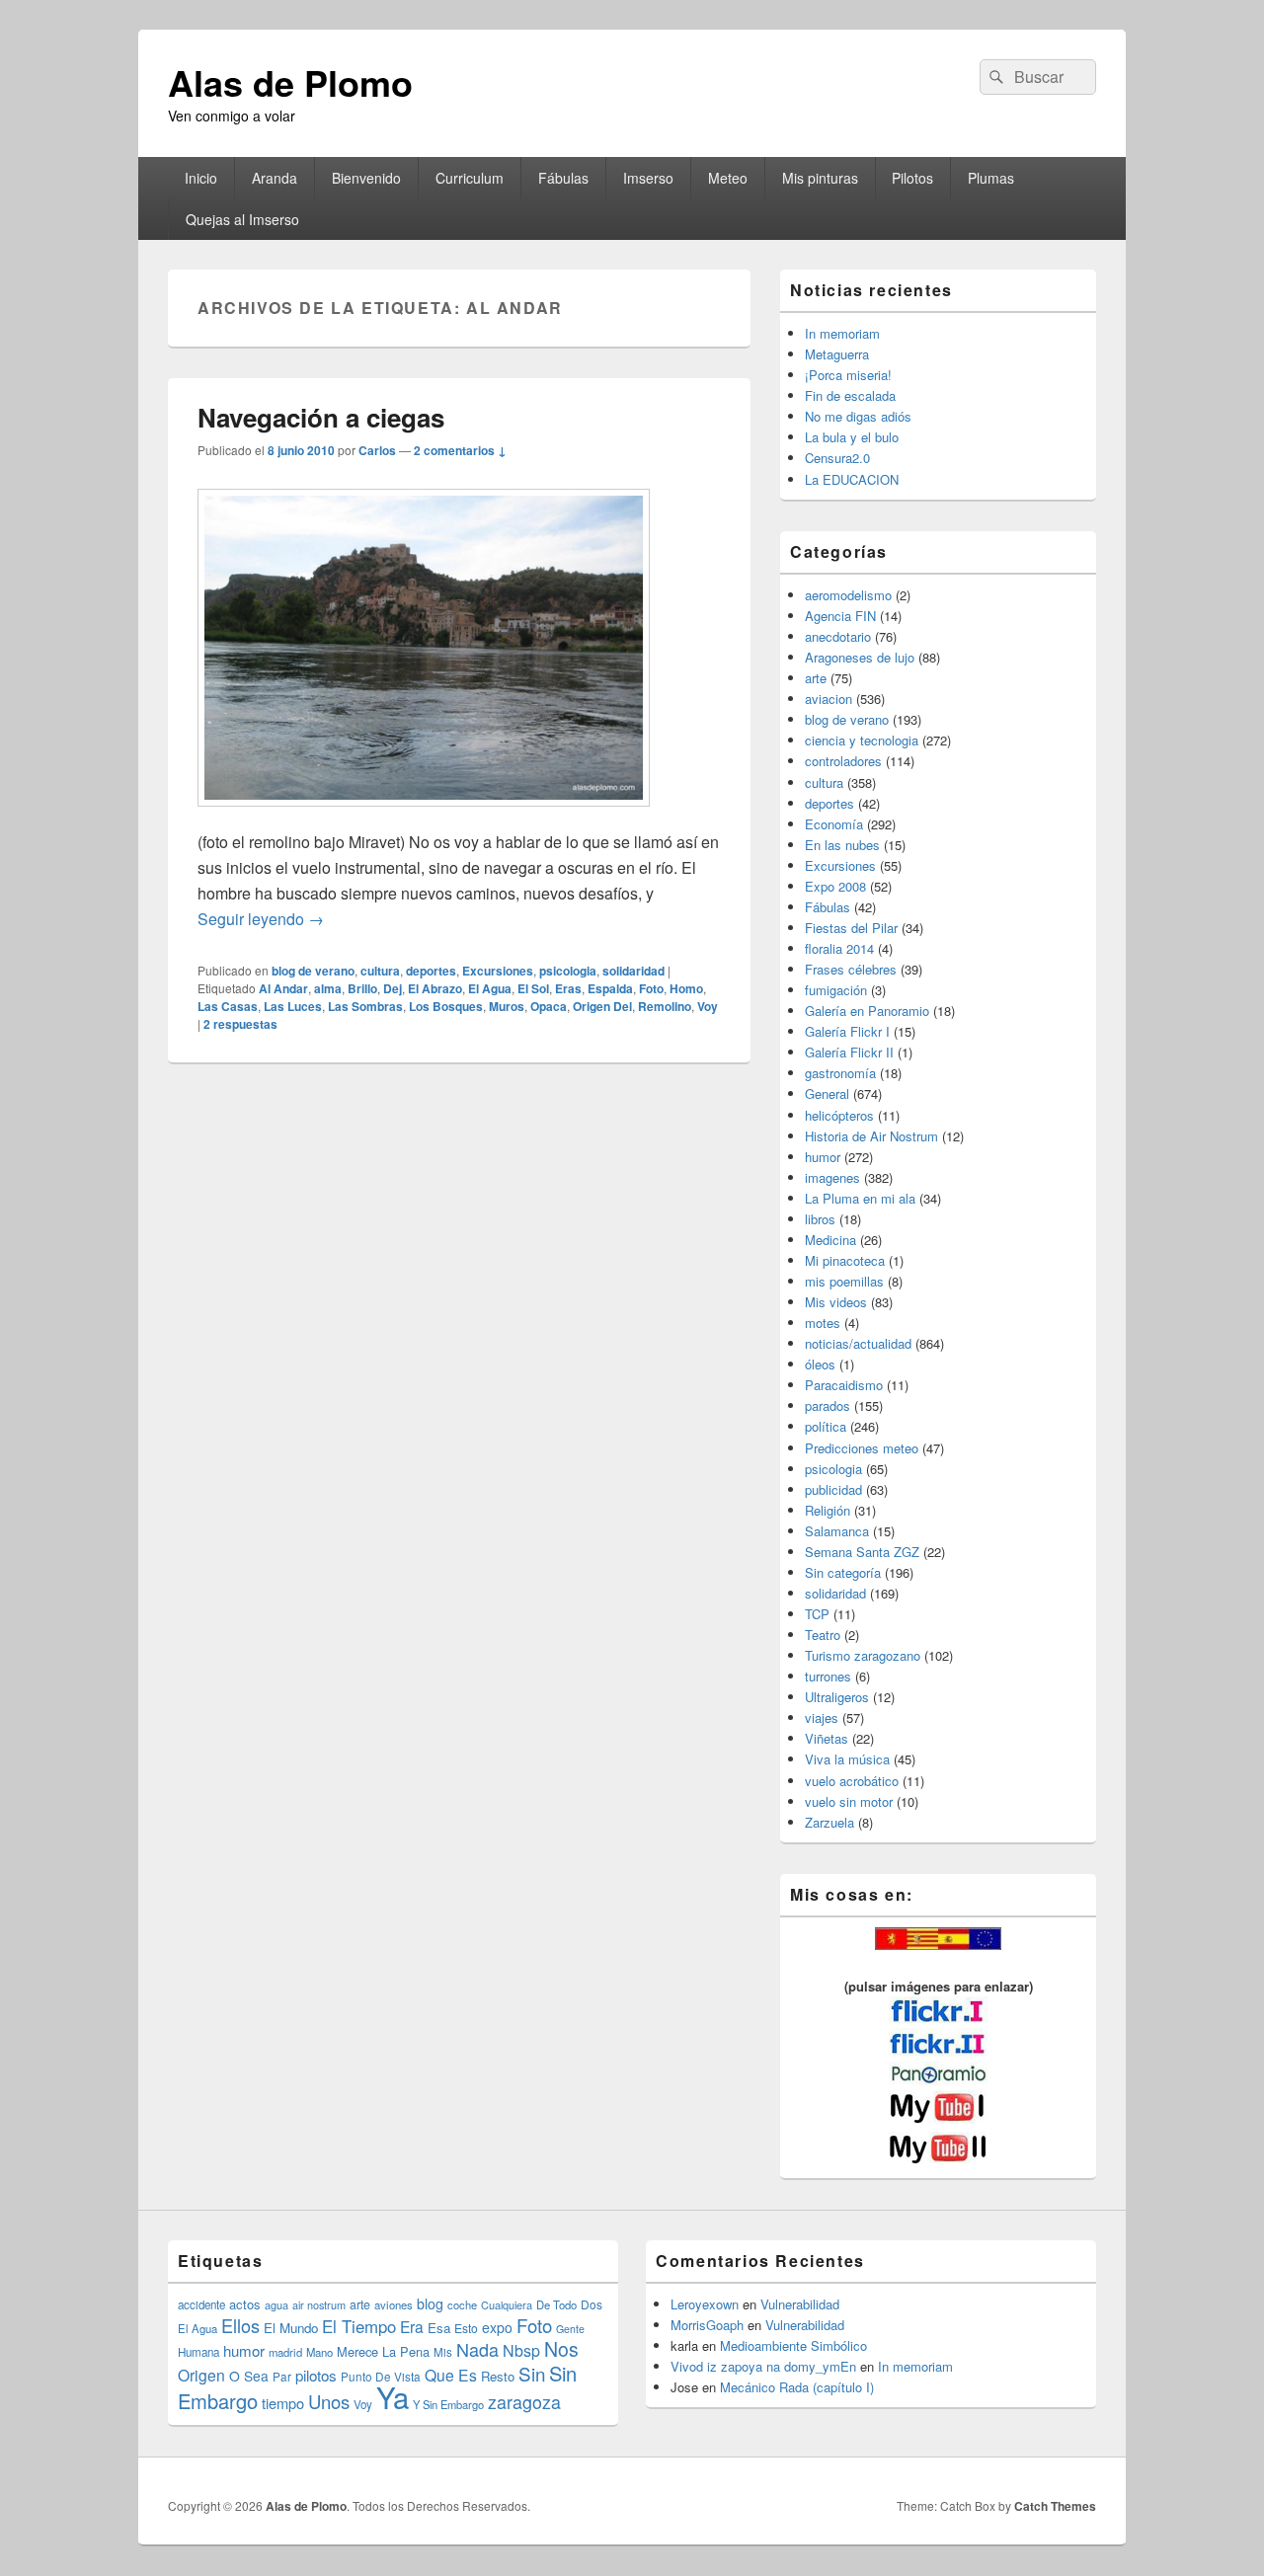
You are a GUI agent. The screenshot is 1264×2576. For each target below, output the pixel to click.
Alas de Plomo (290, 82)
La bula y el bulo (852, 437)
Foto (651, 988)
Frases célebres (851, 969)
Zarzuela (829, 1822)
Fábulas (563, 178)
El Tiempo (359, 2326)
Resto (498, 2376)
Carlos (377, 450)
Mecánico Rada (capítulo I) (797, 2387)
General (827, 1093)
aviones (394, 2304)
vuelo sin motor (849, 1801)
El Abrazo (435, 988)
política (826, 1426)
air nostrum (319, 2304)
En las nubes (842, 845)
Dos (592, 2304)
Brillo (362, 988)
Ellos (240, 2325)
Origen (201, 2375)
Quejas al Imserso (242, 219)
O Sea (249, 2376)
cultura (380, 971)
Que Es (451, 2375)
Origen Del (602, 1006)
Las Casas (228, 1006)
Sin (532, 2373)
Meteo (728, 178)
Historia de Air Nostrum (871, 1136)
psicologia (568, 971)
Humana (198, 2352)
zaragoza (524, 2402)
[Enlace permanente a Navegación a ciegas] (424, 816)
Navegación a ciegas (321, 417)
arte (816, 678)
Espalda (610, 988)
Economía (834, 824)
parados (828, 1405)
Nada (477, 2349)
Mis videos (836, 1302)
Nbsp (521, 2350)
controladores (843, 761)
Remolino (665, 1006)
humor (823, 1157)
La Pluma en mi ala (860, 1198)
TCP (817, 1614)
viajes (822, 1717)
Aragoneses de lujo (860, 657)
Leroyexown (705, 2304)
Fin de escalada (850, 395)
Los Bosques (446, 1006)
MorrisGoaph (707, 2325)
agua (276, 2304)
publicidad (833, 1489)
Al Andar (283, 988)
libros (820, 1219)
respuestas (240, 1024)
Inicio (201, 178)
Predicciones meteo (862, 1448)
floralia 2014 (839, 948)
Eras (568, 988)
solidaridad (633, 971)
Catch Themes (1055, 2506)
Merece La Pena (383, 2351)
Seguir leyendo (261, 919)
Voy (708, 1006)
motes (823, 1323)
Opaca (549, 1006)
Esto (466, 2328)
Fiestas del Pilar (851, 928)
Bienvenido (366, 178)
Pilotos (912, 178)
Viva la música (847, 1759)
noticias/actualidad (858, 1343)
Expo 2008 (835, 886)
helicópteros (839, 1115)
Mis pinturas (820, 178)
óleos (820, 1364)
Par (282, 2376)
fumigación (836, 990)
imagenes (832, 1177)
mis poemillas (844, 1281)
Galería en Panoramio (867, 1011)
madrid (285, 2352)
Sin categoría (843, 1572)
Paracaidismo (844, 1385)
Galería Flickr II (849, 1052)
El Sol (533, 988)
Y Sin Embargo (448, 2404)
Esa (439, 2328)
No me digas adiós (858, 416)
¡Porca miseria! (848, 375)
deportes (431, 971)
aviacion (829, 699)
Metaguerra (837, 354)
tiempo (283, 2403)
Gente (570, 2329)
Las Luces (293, 1006)
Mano (319, 2352)
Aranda (275, 178)
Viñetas (827, 1738)
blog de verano (313, 971)
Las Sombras (365, 1006)
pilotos (316, 2375)
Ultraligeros (837, 1697)
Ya (393, 2396)
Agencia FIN (840, 616)
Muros (507, 1006)
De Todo (556, 2304)
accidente (201, 2304)
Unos (329, 2401)
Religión (828, 1510)
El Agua (490, 988)
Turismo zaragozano (863, 1655)
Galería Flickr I (847, 1031)
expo (497, 2327)
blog (430, 2303)
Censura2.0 (837, 458)
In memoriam (842, 333)
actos (245, 2304)
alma (328, 988)
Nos (561, 2349)
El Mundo (291, 2328)
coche (462, 2304)
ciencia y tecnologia (862, 740)
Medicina (830, 1240)
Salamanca (837, 1531)
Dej (393, 988)
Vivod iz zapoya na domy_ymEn (763, 2366)
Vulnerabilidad (800, 2304)
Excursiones (498, 971)
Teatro (823, 1635)
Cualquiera (507, 2304)
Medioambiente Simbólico (793, 2345)
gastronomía (840, 1073)
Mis (443, 2352)
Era (412, 2326)
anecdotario (838, 636)
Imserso (648, 178)
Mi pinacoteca (845, 1260)
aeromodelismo (848, 595)
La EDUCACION (852, 479)
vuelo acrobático (852, 1781)
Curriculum (470, 178)
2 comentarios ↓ (460, 450)
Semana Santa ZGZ (862, 1552)
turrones (828, 1676)
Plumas (991, 178)
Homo (686, 988)
